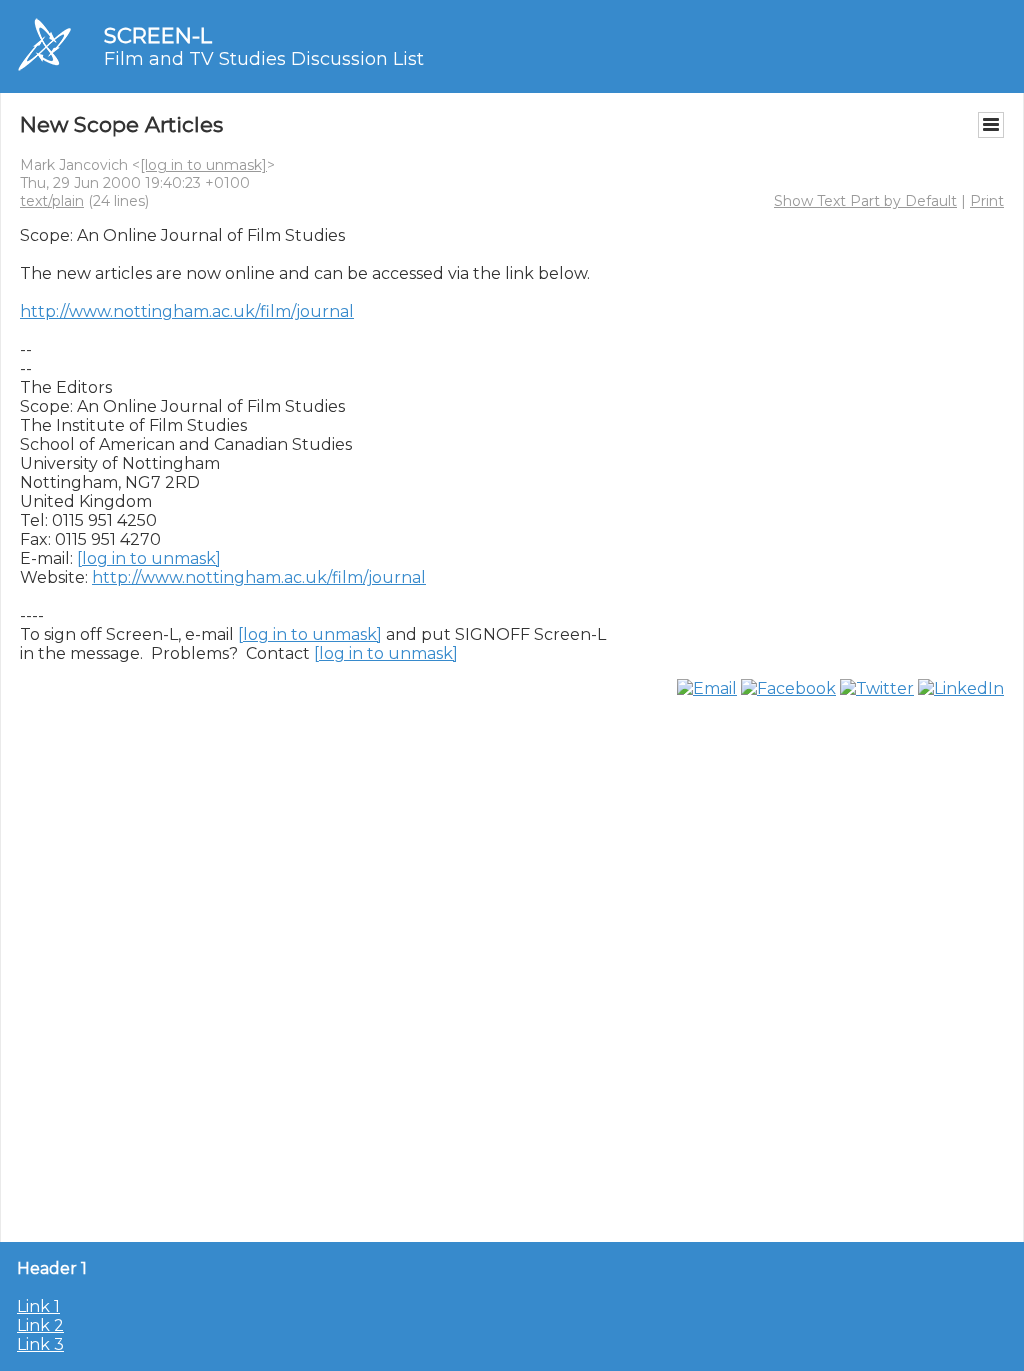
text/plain (52, 201)
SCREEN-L (158, 35)
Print (987, 201)
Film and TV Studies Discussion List (264, 59)
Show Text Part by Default (865, 201)
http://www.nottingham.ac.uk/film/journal (187, 311)
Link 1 (38, 1306)
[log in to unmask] (203, 165)
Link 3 (40, 1344)
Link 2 (40, 1325)
